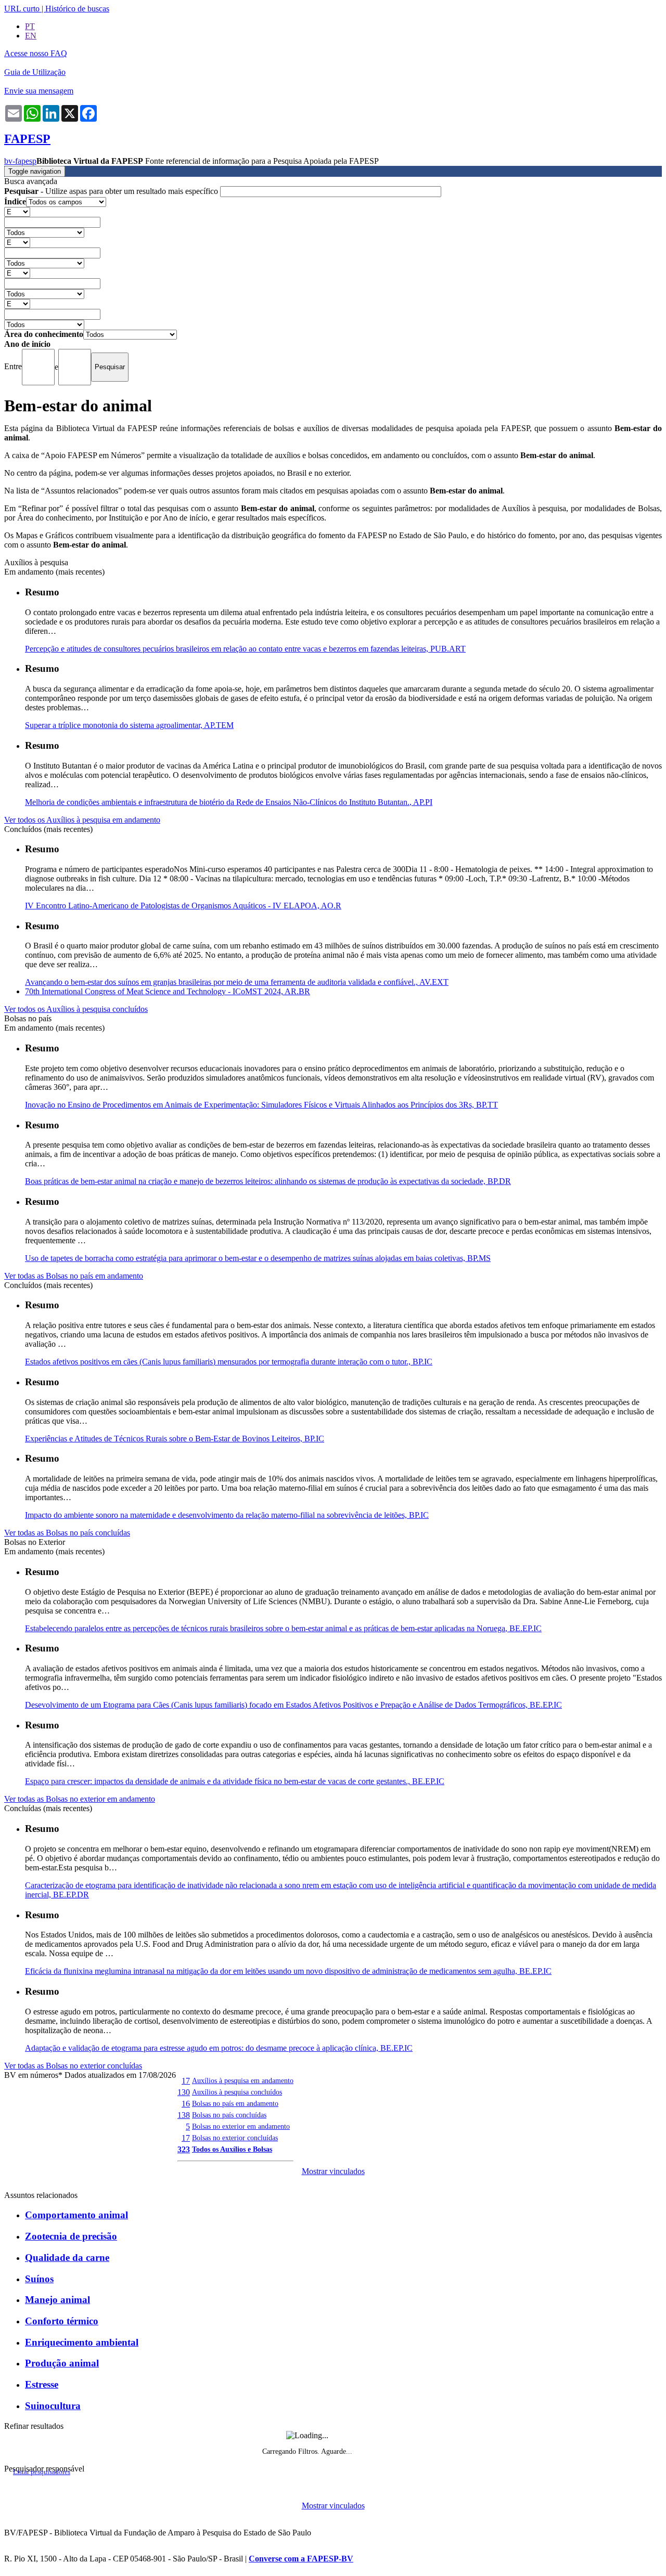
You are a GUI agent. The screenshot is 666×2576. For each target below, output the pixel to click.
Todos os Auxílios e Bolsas (232, 2149)
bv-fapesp (20, 161)
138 (184, 2115)
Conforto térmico (62, 2321)
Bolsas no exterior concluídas (235, 2138)
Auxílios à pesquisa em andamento (243, 2080)
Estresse (42, 2384)
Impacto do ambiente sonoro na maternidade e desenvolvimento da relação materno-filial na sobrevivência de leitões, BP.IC (227, 1515)
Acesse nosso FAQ (36, 53)
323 (184, 2149)
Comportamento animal (76, 2215)
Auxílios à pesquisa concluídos (237, 2092)
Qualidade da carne (67, 2258)
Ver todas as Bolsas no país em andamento (74, 1276)
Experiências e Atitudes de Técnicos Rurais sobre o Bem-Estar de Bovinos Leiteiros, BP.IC (175, 1439)
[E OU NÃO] (17, 211)
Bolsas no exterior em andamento (241, 2126)
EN (31, 36)
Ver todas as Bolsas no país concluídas (67, 1533)
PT (30, 26)
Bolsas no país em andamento (235, 2103)
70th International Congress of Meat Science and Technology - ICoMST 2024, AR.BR (168, 991)
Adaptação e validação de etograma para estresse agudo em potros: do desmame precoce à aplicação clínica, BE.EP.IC (219, 2048)
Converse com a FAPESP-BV (301, 2559)
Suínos (39, 2279)
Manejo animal (57, 2300)
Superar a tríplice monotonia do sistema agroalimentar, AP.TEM (129, 725)
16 (186, 2104)
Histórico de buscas (77, 9)
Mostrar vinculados (333, 2171)
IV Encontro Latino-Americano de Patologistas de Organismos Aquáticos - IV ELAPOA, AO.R (183, 906)
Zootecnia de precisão (71, 2236)
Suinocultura (53, 2406)
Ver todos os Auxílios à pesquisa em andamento (82, 820)
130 (184, 2092)
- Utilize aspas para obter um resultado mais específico (112, 191)
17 (186, 2081)
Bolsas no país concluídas (229, 2115)
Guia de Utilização (35, 72)
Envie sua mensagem (39, 91)
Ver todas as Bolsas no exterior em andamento (80, 1799)
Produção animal (62, 2363)
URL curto (22, 9)
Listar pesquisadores (42, 2472)
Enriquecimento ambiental (82, 2342)
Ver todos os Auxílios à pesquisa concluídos (76, 1009)
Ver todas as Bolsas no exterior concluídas (73, 2066)
